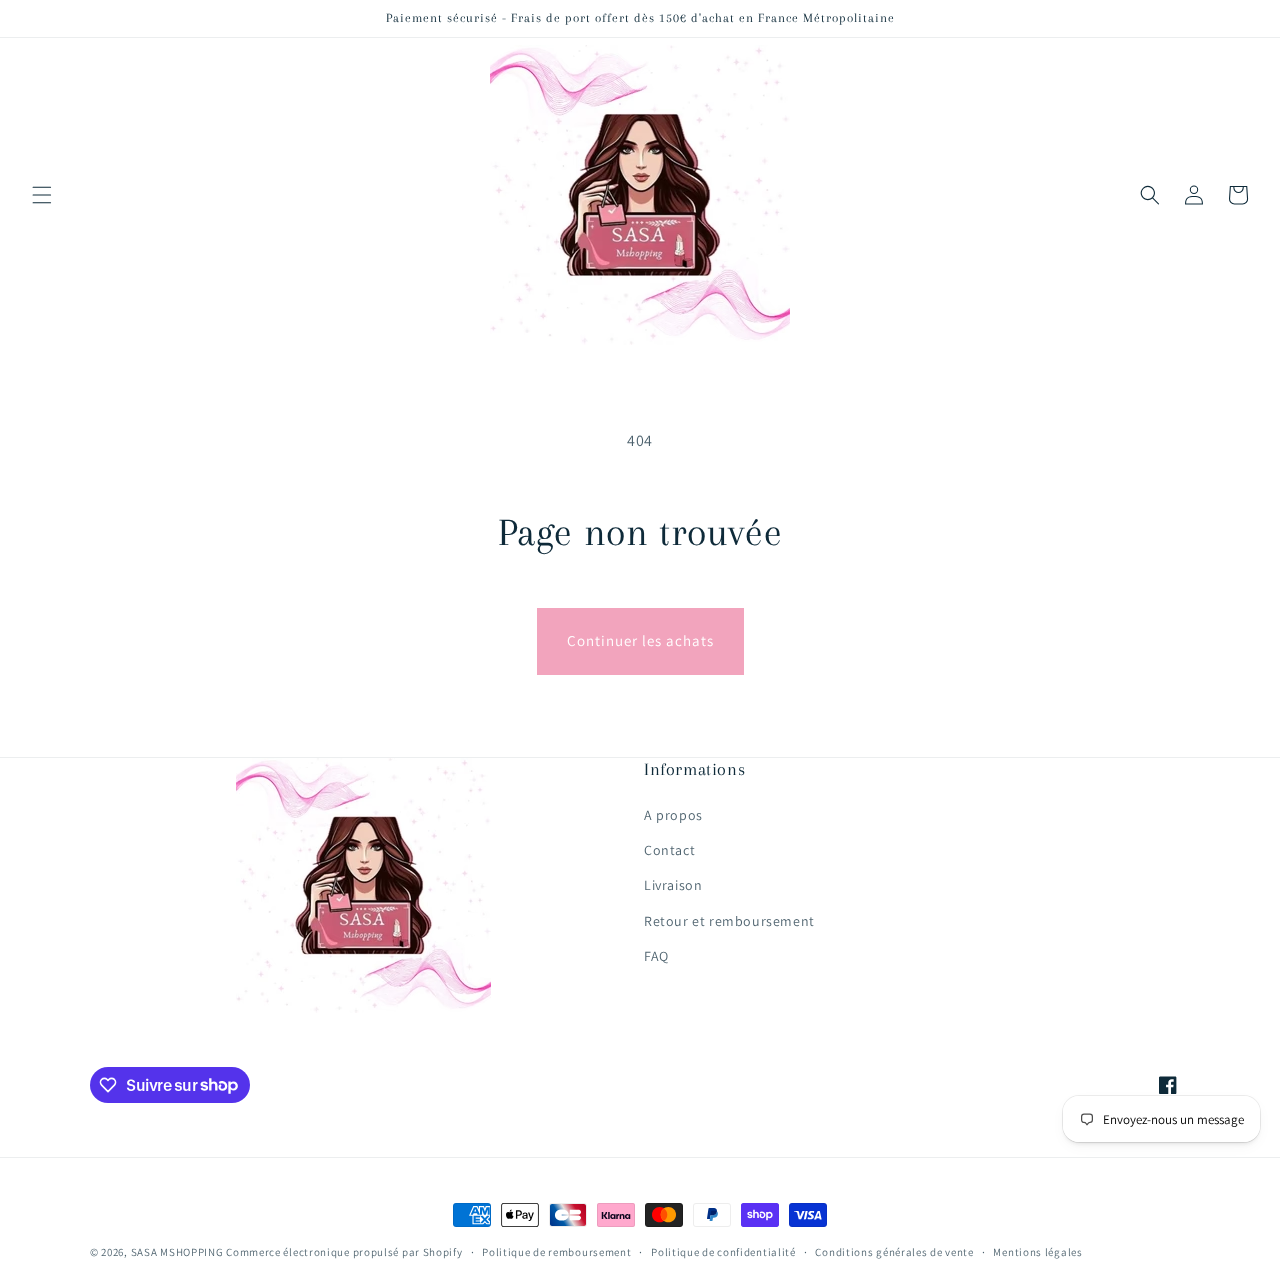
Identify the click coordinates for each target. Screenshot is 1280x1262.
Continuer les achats (640, 640)
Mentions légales (1037, 1251)
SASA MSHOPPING (177, 1252)
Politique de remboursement (556, 1251)
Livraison (673, 885)
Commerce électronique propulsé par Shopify (344, 1252)
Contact (669, 850)
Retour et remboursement (729, 921)
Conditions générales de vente (894, 1251)
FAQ (656, 956)
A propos (673, 815)
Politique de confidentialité (723, 1251)
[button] (42, 195)
